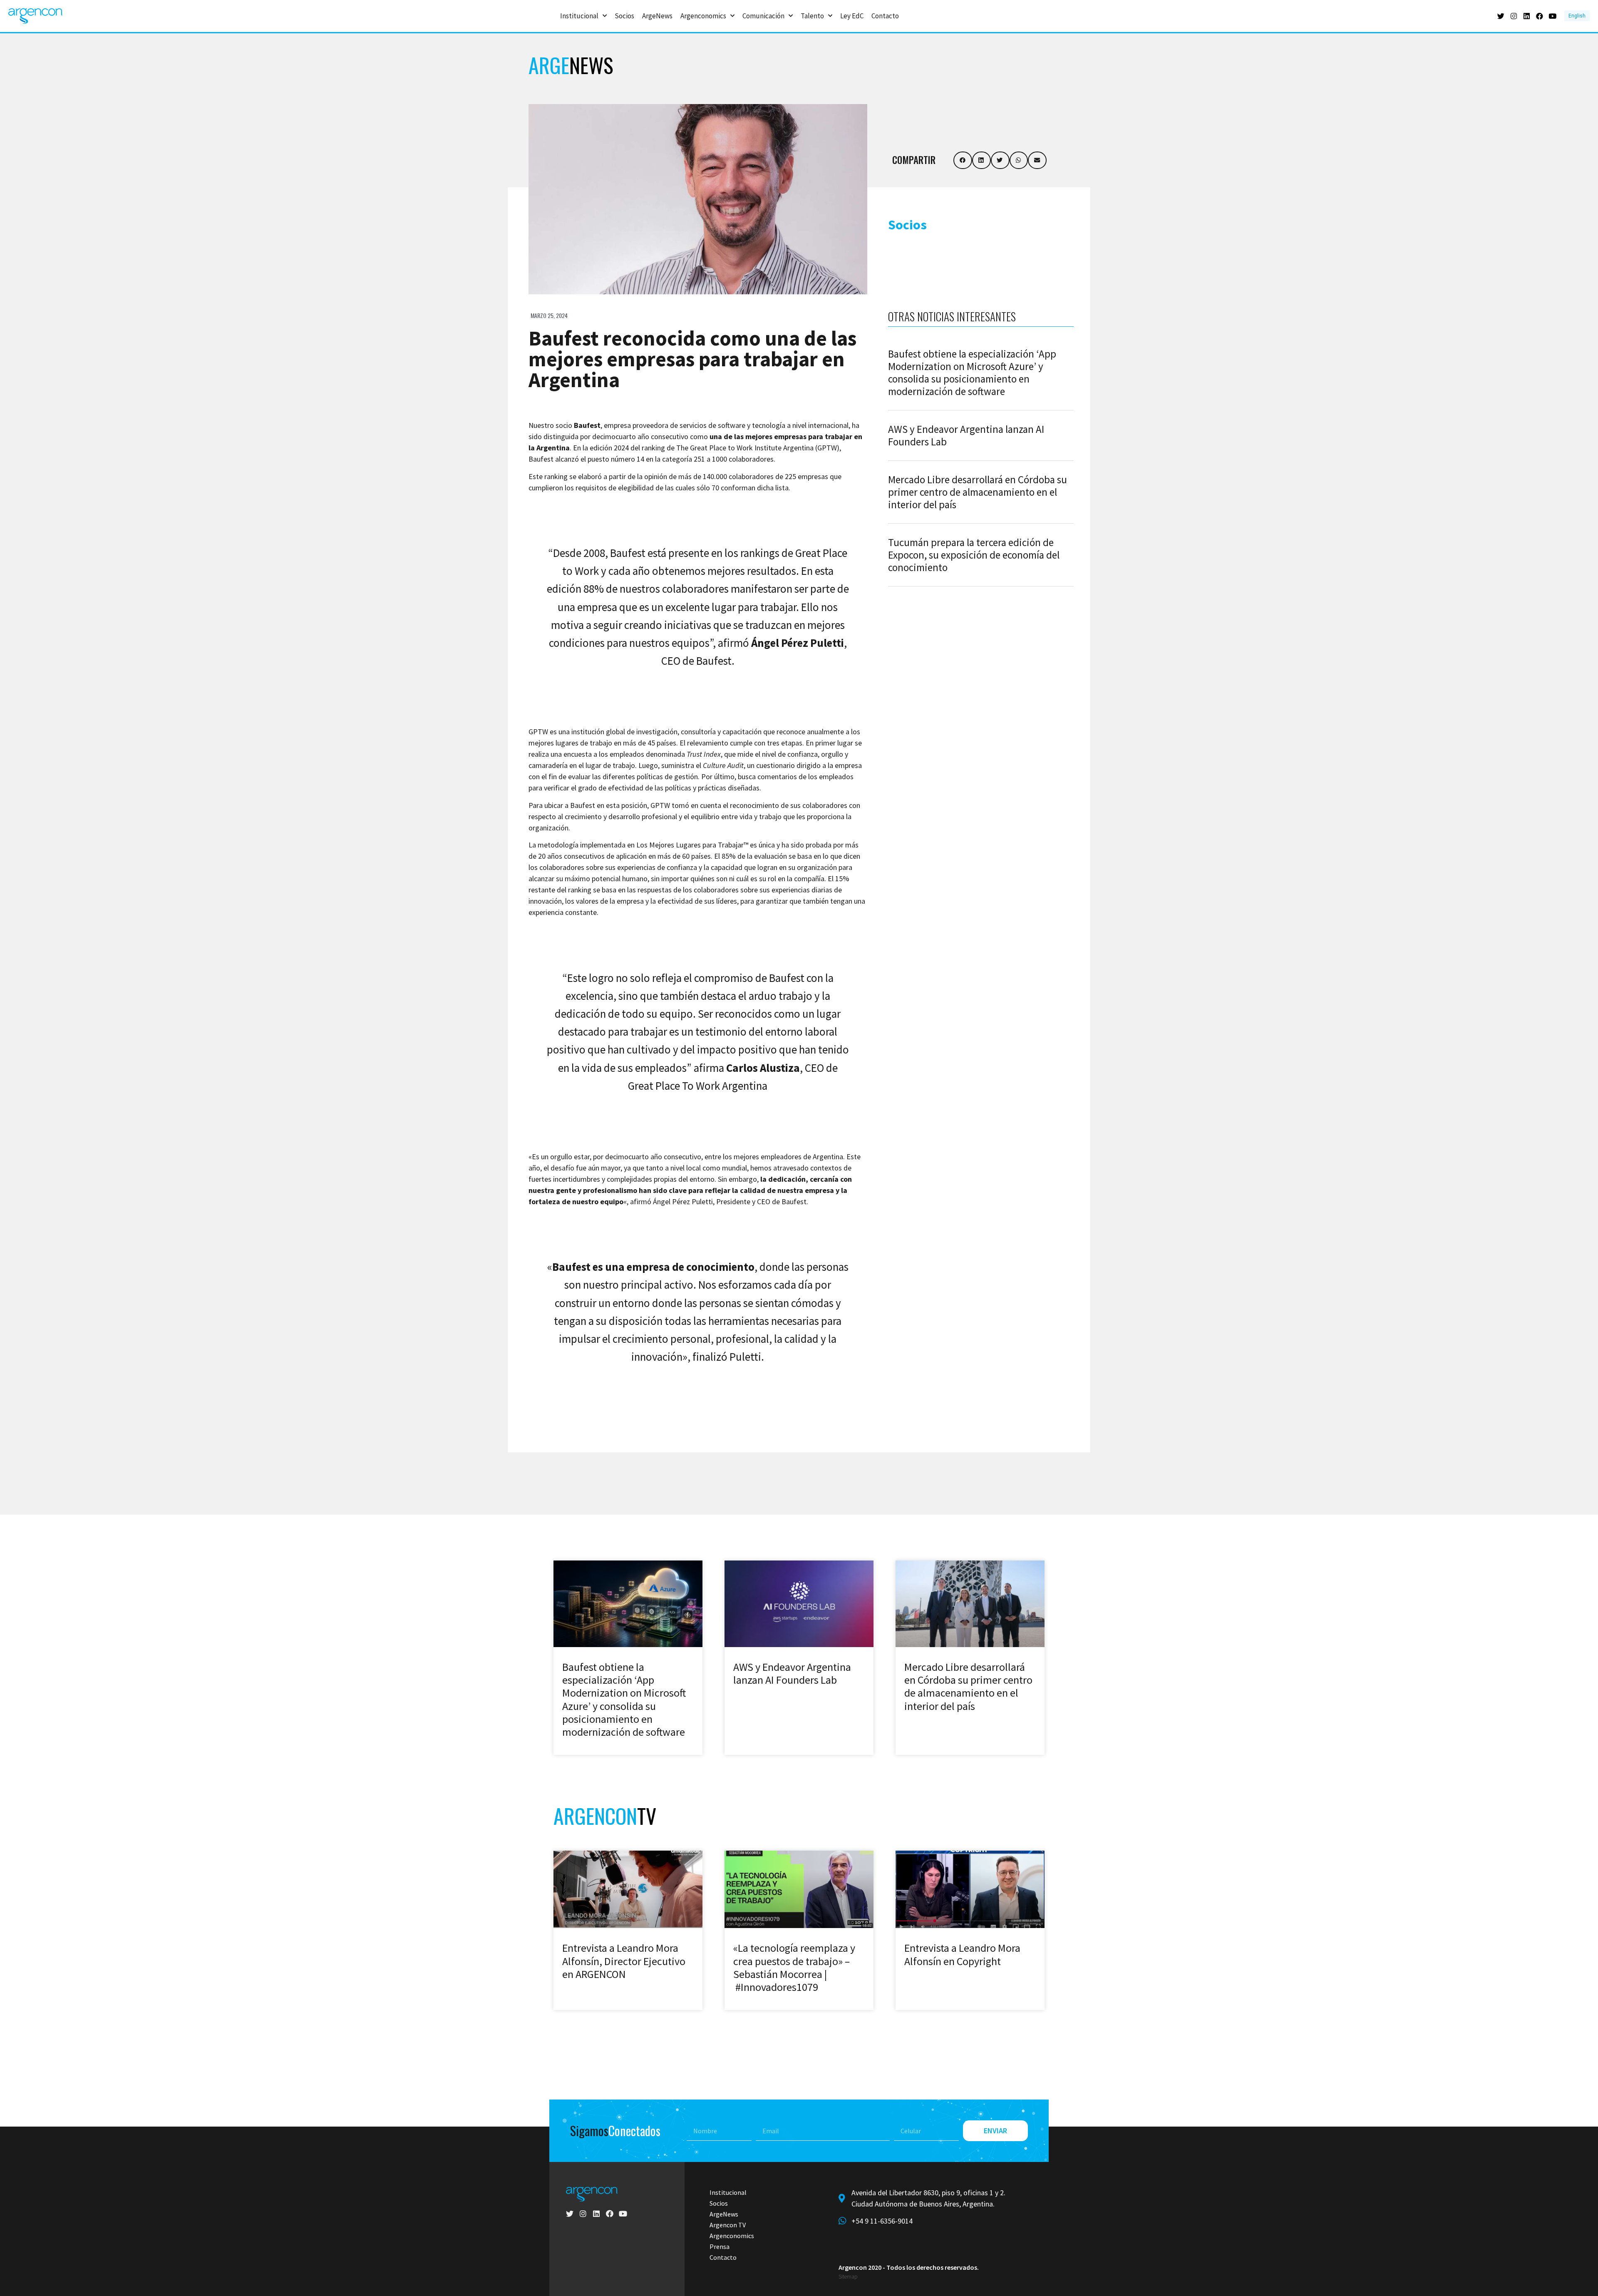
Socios (624, 16)
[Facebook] (1540, 16)
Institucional (579, 16)
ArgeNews (657, 16)
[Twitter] (1501, 16)
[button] (963, 160)
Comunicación (763, 16)
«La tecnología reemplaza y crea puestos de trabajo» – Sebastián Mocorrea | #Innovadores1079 (794, 1967)
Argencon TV (728, 2225)
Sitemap (848, 2277)
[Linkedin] (1527, 16)
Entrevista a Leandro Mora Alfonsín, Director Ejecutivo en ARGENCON (624, 1961)
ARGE (571, 65)
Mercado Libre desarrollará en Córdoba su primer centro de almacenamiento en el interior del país (978, 492)
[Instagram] (1514, 16)
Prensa (720, 2246)
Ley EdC (852, 16)
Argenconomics (703, 16)
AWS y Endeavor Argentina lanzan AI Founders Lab (966, 435)
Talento (812, 16)
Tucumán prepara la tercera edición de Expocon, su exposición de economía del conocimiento (974, 555)
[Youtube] (1552, 16)
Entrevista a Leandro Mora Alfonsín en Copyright (962, 1954)
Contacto (885, 16)
